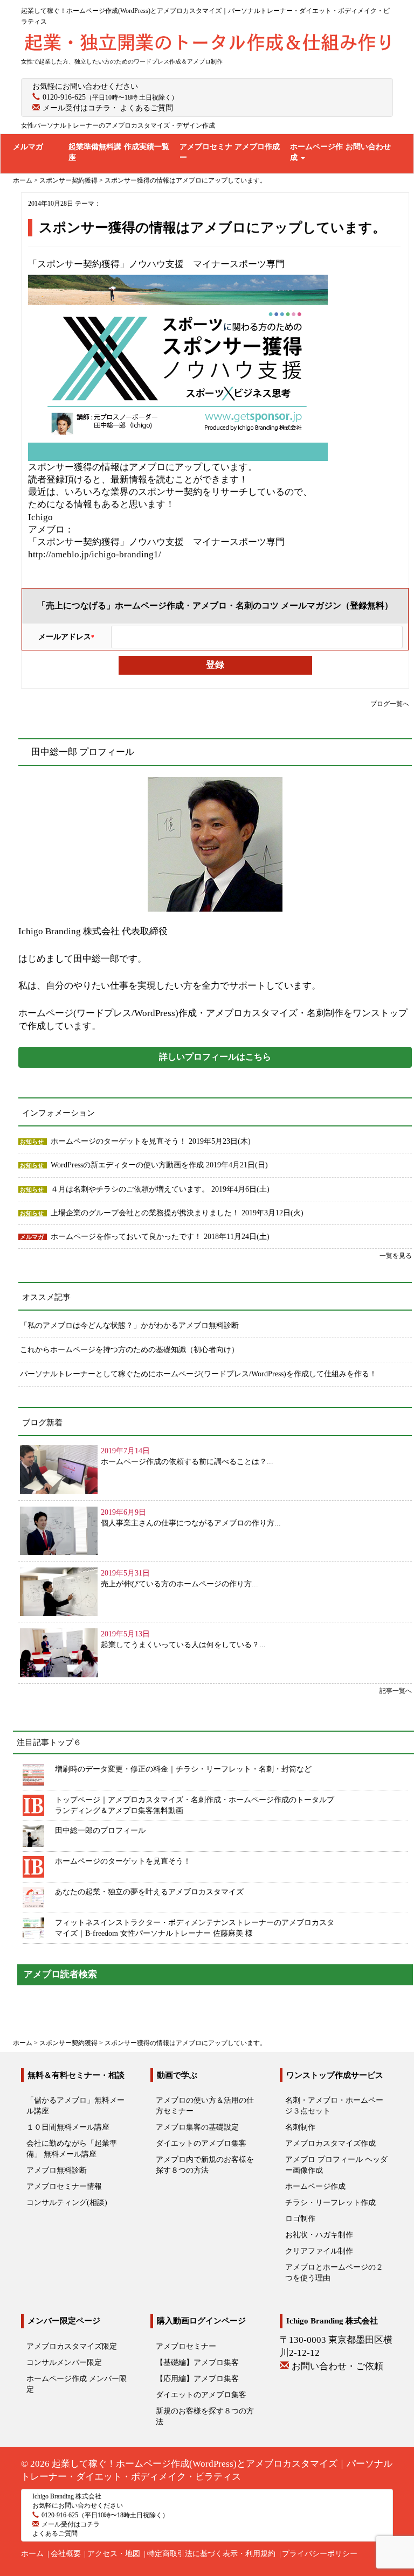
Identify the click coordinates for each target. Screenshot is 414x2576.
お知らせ (32, 1142)
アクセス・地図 (114, 2554)
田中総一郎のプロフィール (100, 1830)
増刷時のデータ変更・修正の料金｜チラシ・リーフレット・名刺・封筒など (183, 1769)
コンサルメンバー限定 (64, 2362)
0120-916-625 (64, 97)
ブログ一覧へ (390, 704)
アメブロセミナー (206, 152)
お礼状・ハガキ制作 (319, 2235)
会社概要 (66, 2554)
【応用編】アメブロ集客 (197, 2379)
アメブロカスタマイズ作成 (330, 2143)
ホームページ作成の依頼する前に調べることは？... (187, 1462)
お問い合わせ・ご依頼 (337, 2366)
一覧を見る (396, 1256)
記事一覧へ (396, 1691)
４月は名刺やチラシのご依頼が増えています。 (131, 1189)
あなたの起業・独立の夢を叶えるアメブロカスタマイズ (149, 1892)
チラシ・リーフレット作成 (330, 2203)
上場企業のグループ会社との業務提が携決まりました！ (146, 1213)
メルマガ (28, 147)
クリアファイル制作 (319, 2251)
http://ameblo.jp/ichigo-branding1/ (95, 554)
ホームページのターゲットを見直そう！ (120, 1141)
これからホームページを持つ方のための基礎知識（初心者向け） (129, 1350)
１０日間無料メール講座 (68, 2127)
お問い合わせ (368, 147)
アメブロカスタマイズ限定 (72, 2346)
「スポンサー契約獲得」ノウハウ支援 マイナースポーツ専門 (156, 264)
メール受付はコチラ (77, 108)
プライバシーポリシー (320, 2554)
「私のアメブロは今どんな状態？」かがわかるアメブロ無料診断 (129, 1325)
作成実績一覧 (147, 147)
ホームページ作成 (316, 152)
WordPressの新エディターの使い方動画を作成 (128, 1165)
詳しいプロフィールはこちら (215, 1057)
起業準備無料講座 (95, 152)
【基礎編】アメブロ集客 (197, 2362)
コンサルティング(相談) (67, 2203)
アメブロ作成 (257, 147)
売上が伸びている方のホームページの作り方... (180, 1584)
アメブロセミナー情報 (64, 2186)
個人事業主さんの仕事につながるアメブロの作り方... (191, 1523)
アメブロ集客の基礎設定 (197, 2127)
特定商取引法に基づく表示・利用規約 (211, 2554)
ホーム (32, 2554)
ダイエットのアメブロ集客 (201, 2143)
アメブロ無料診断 (57, 2170)
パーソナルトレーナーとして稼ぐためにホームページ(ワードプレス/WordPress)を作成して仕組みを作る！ (198, 1374)
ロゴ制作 (300, 2219)
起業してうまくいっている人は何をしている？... (183, 1645)
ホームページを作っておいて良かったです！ (127, 1237)
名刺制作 (300, 2127)
